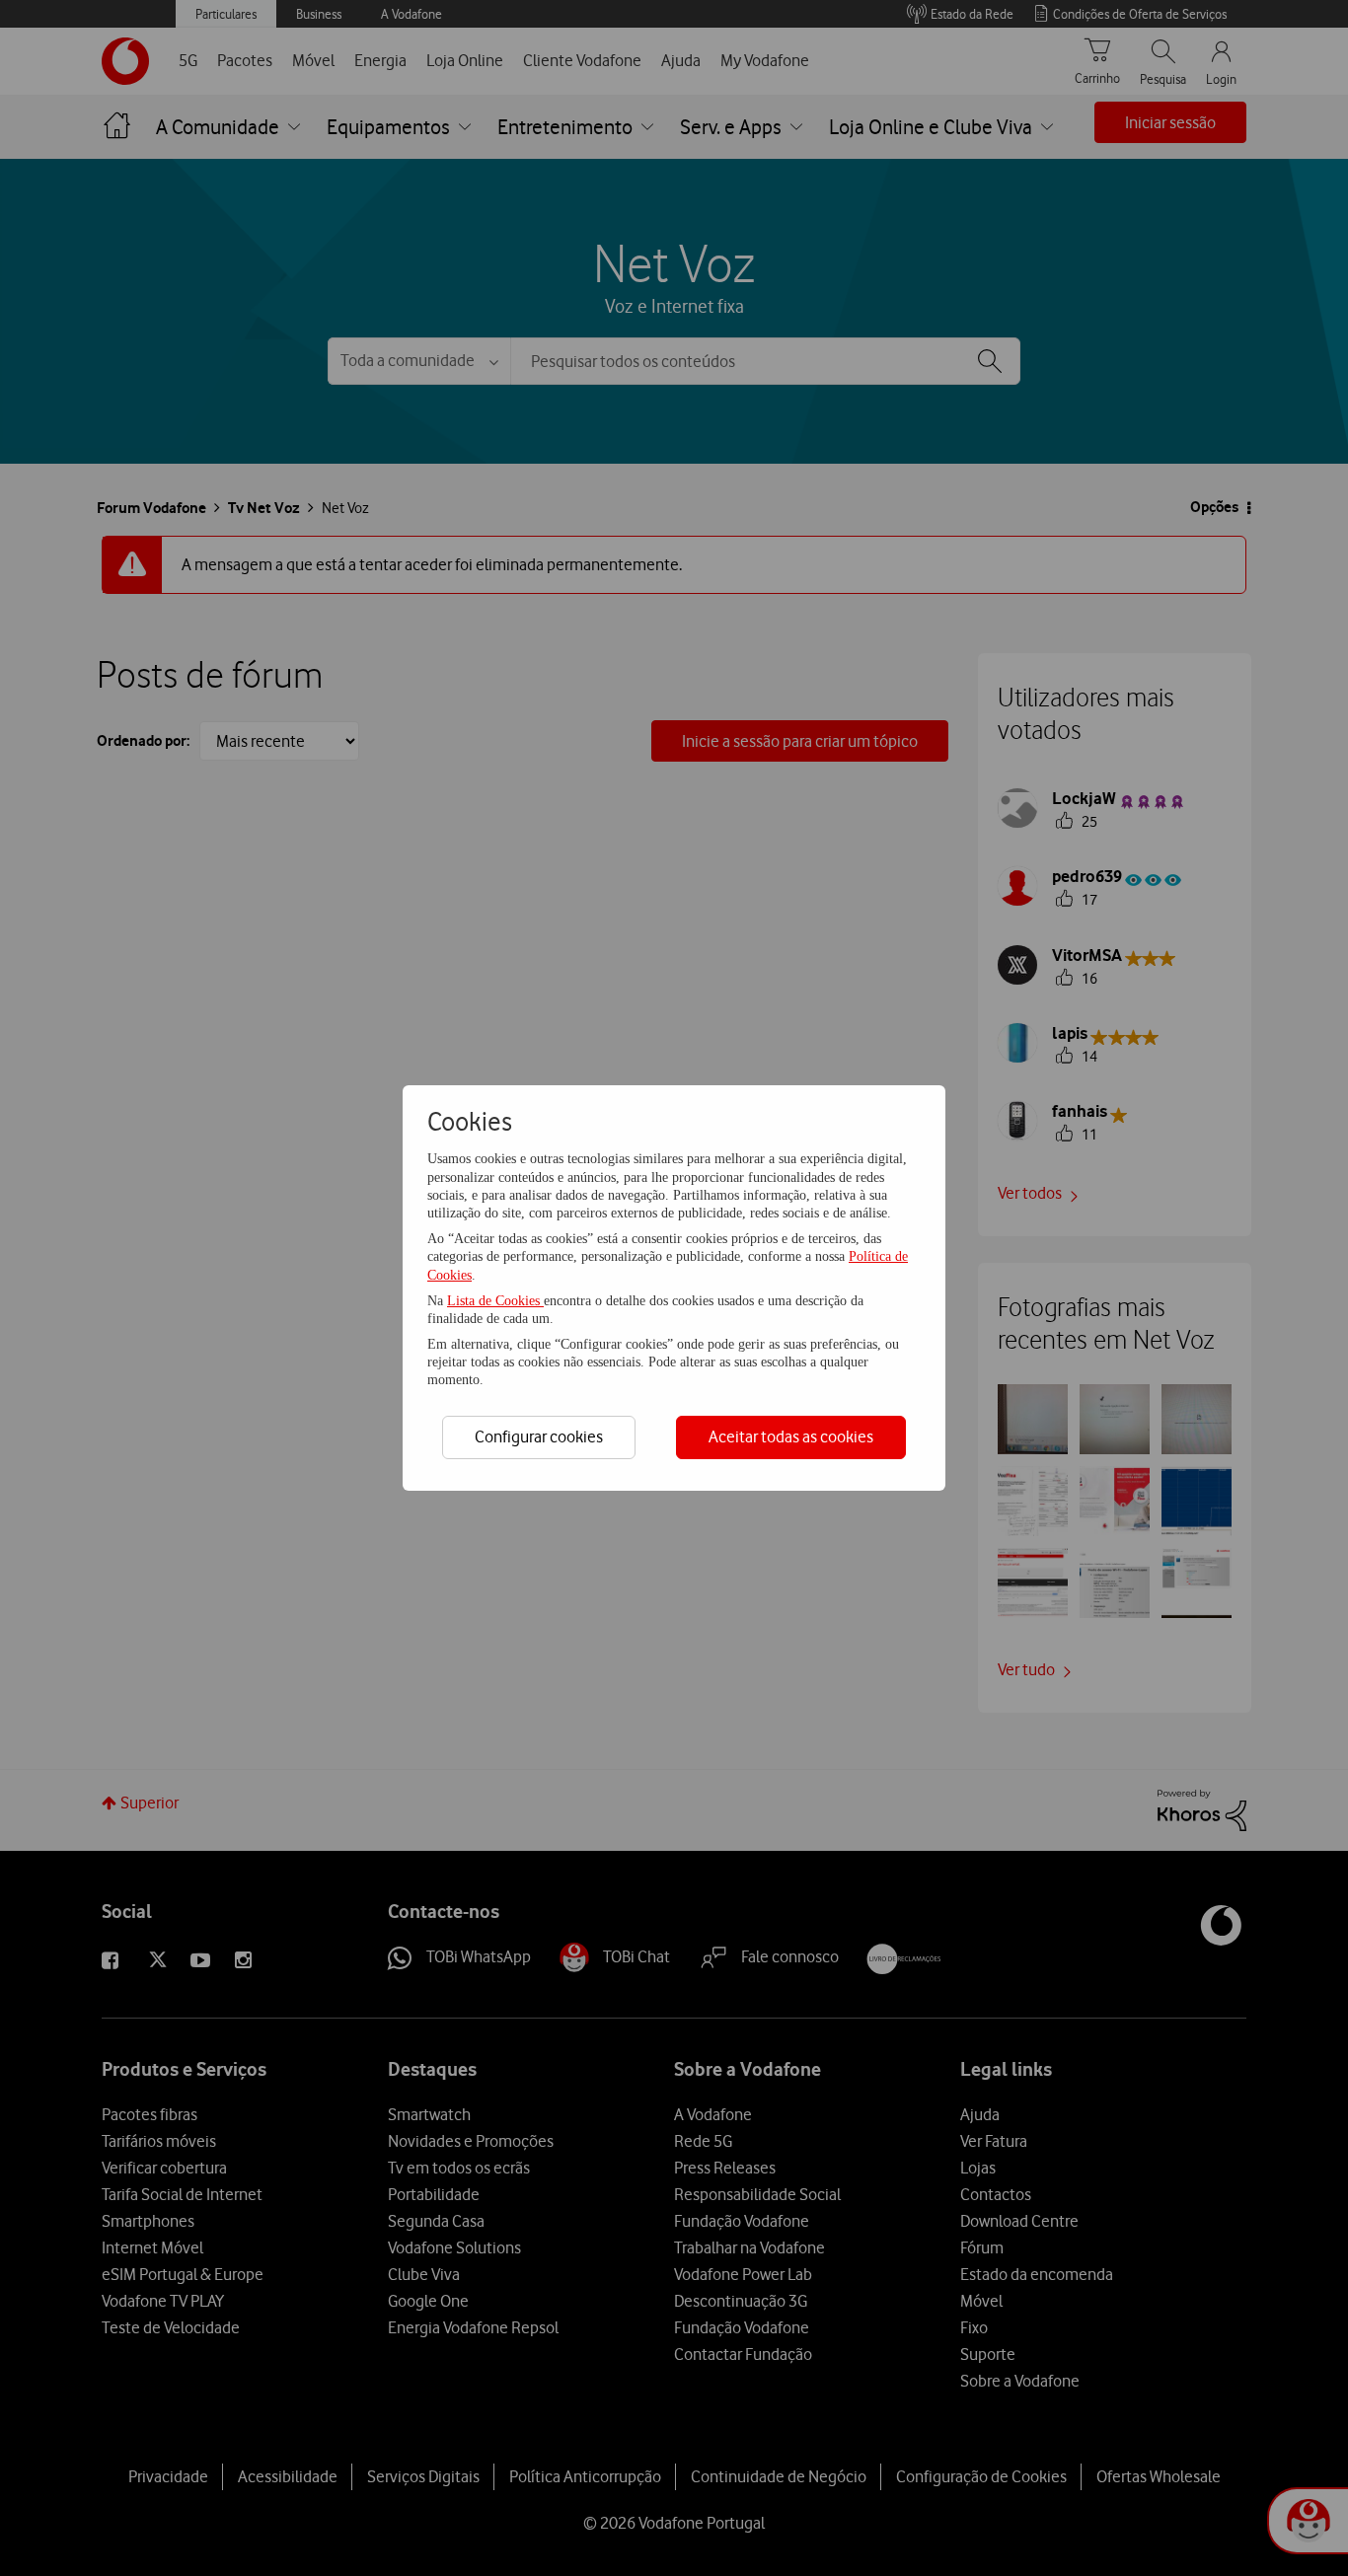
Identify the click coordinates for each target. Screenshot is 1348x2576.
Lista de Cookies (495, 1301)
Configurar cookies (539, 1436)
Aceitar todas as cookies (791, 1436)
